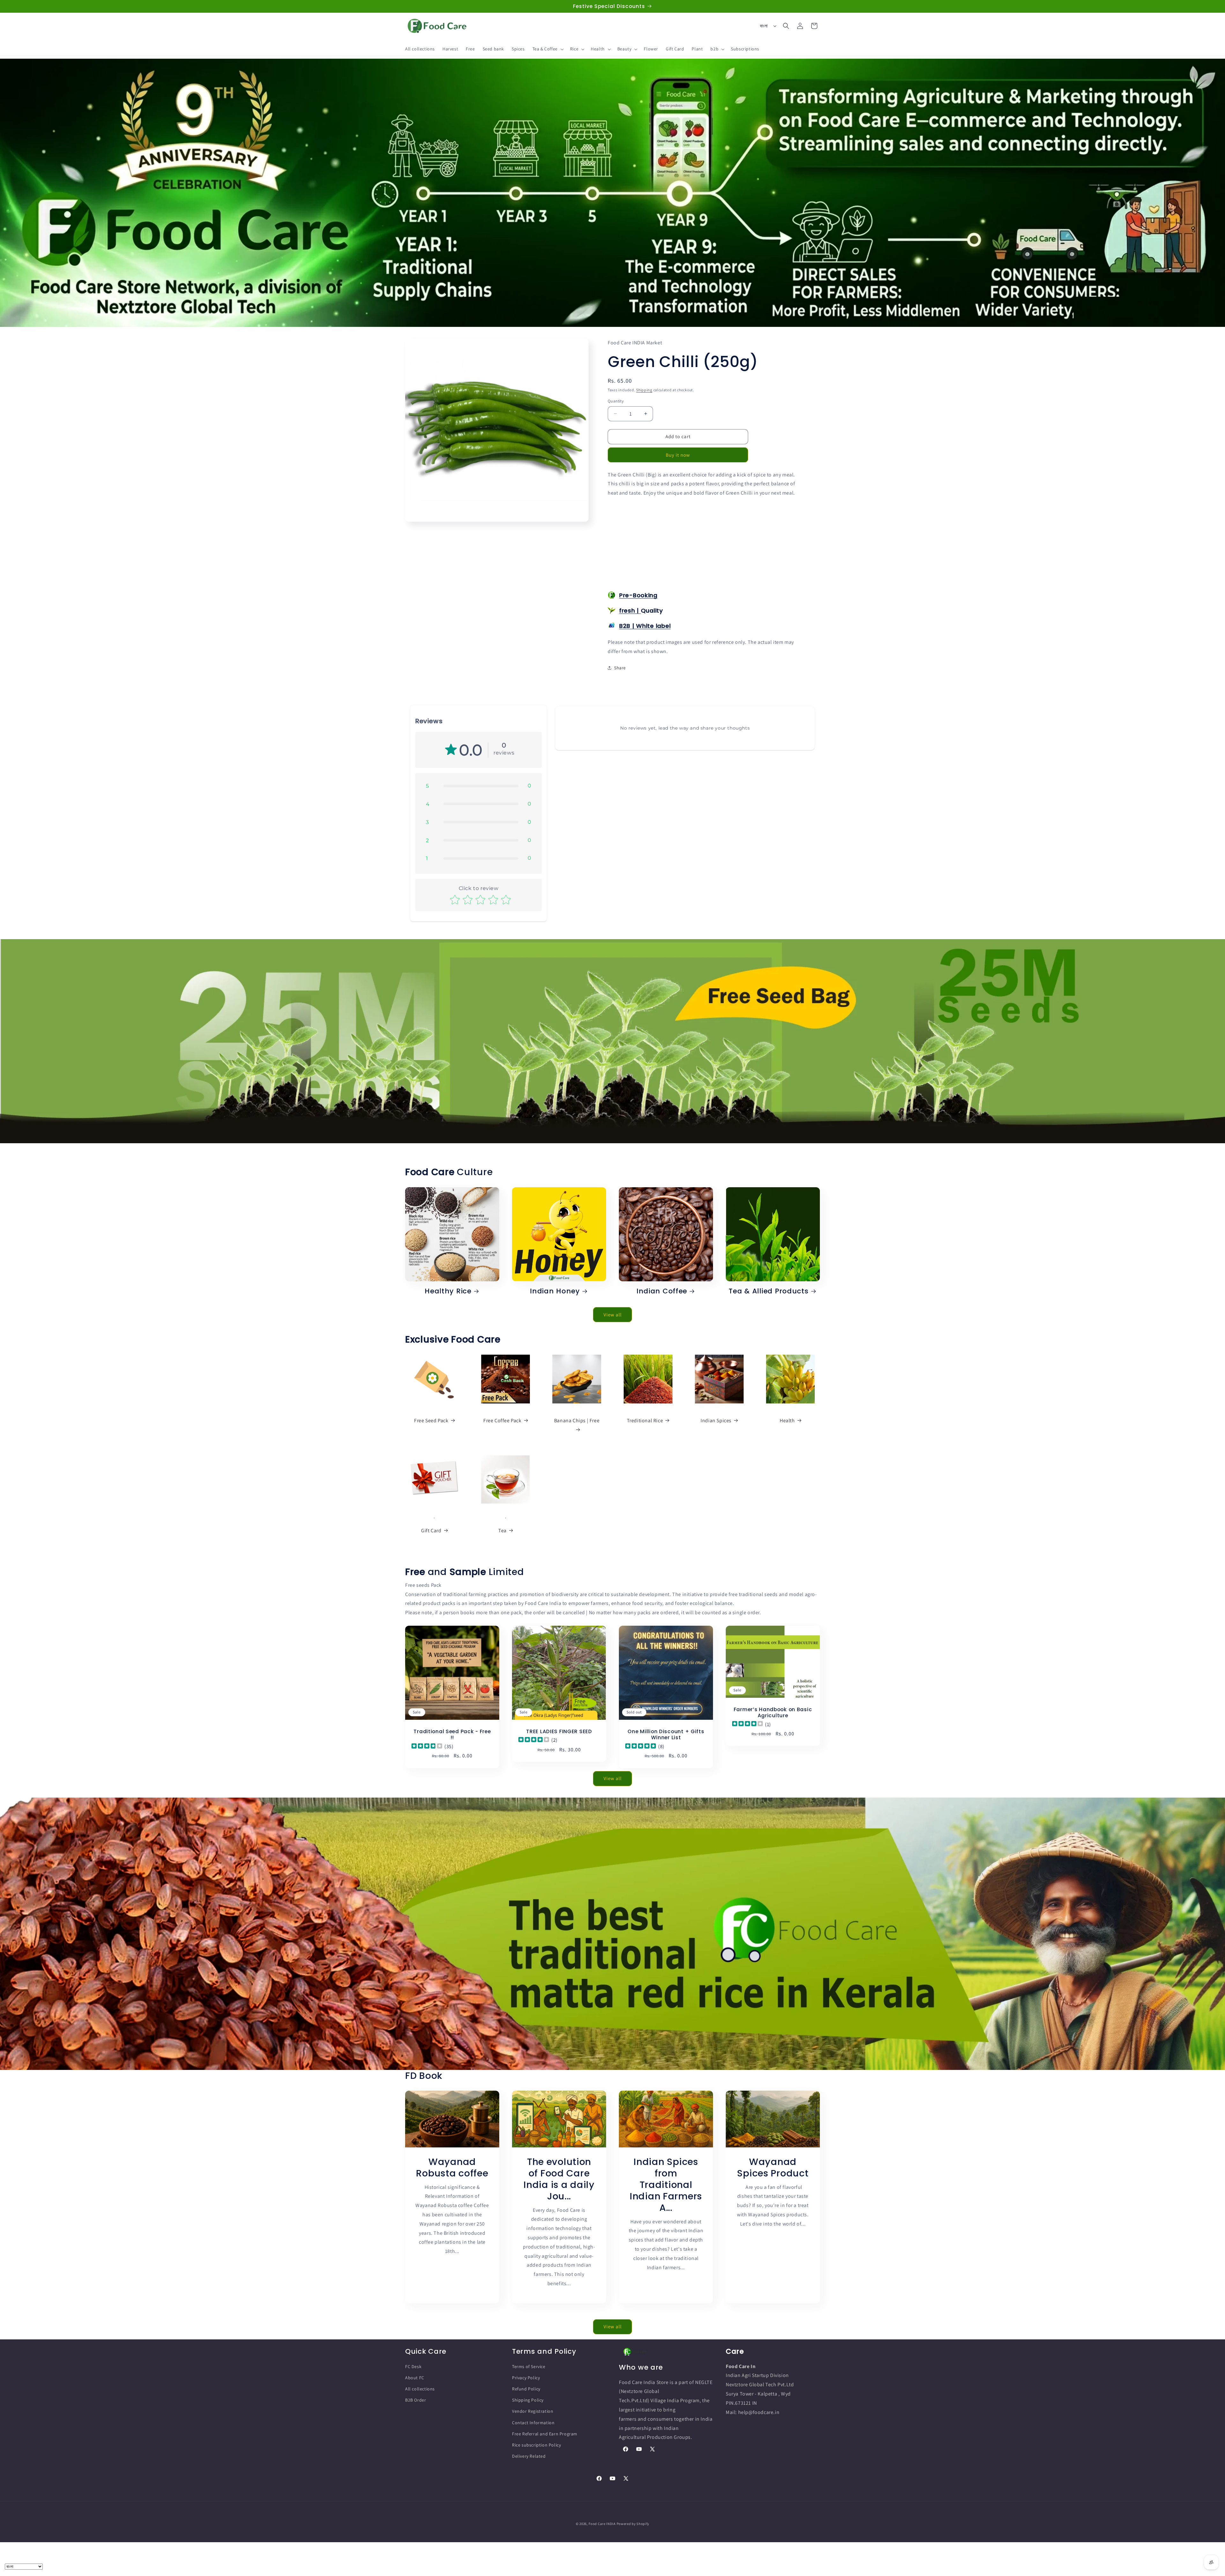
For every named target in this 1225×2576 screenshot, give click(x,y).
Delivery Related (529, 2456)
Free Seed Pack (431, 1420)
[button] (547, 49)
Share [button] (620, 667)
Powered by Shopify (633, 2524)
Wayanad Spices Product (773, 2168)
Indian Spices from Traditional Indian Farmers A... (666, 2185)
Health (787, 1420)
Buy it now (678, 455)
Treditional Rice (645, 1420)
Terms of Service (529, 2366)
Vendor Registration (533, 2411)
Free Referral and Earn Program (545, 2434)
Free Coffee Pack (502, 1420)
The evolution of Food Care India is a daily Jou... (559, 2179)
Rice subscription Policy (536, 2445)
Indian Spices (716, 1420)
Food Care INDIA (602, 2524)
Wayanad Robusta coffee (452, 2168)
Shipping (644, 390)
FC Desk (413, 2366)
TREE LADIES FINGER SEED (559, 1731)
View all (613, 1314)
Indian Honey (555, 1291)
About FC (415, 2378)
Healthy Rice (448, 1291)
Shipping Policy (528, 2400)
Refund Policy (526, 2389)
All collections (420, 2389)
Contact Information (533, 2423)
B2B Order (416, 2400)
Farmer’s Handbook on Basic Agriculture (773, 1712)
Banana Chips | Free (577, 1420)
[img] (427, 1746)
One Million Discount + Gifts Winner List (666, 1735)
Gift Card (431, 1531)
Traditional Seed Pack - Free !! (452, 1735)
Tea (502, 1531)
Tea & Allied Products (768, 1291)
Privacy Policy (526, 2378)
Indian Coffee (662, 1291)
